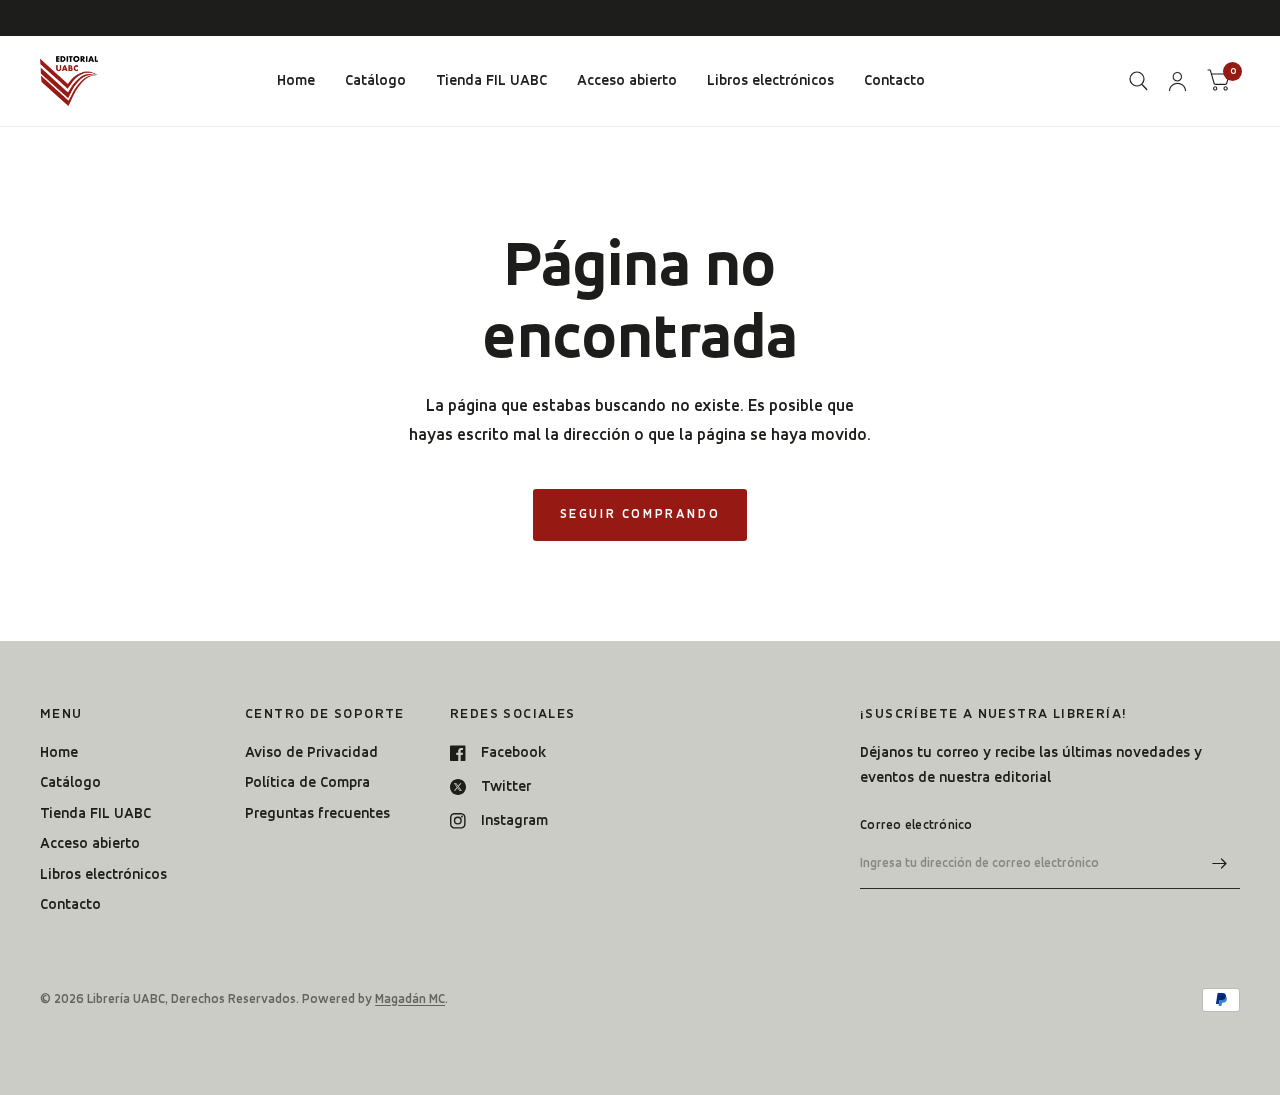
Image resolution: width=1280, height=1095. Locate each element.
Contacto (894, 80)
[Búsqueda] (1138, 81)
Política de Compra (307, 782)
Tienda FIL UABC (491, 80)
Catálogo (375, 80)
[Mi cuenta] (1177, 81)
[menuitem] (296, 81)
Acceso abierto (627, 80)
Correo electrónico (916, 824)
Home (296, 80)
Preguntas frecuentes (317, 813)
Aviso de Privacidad (311, 752)
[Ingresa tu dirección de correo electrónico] (1220, 863)
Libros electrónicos (770, 80)
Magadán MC (410, 998)
